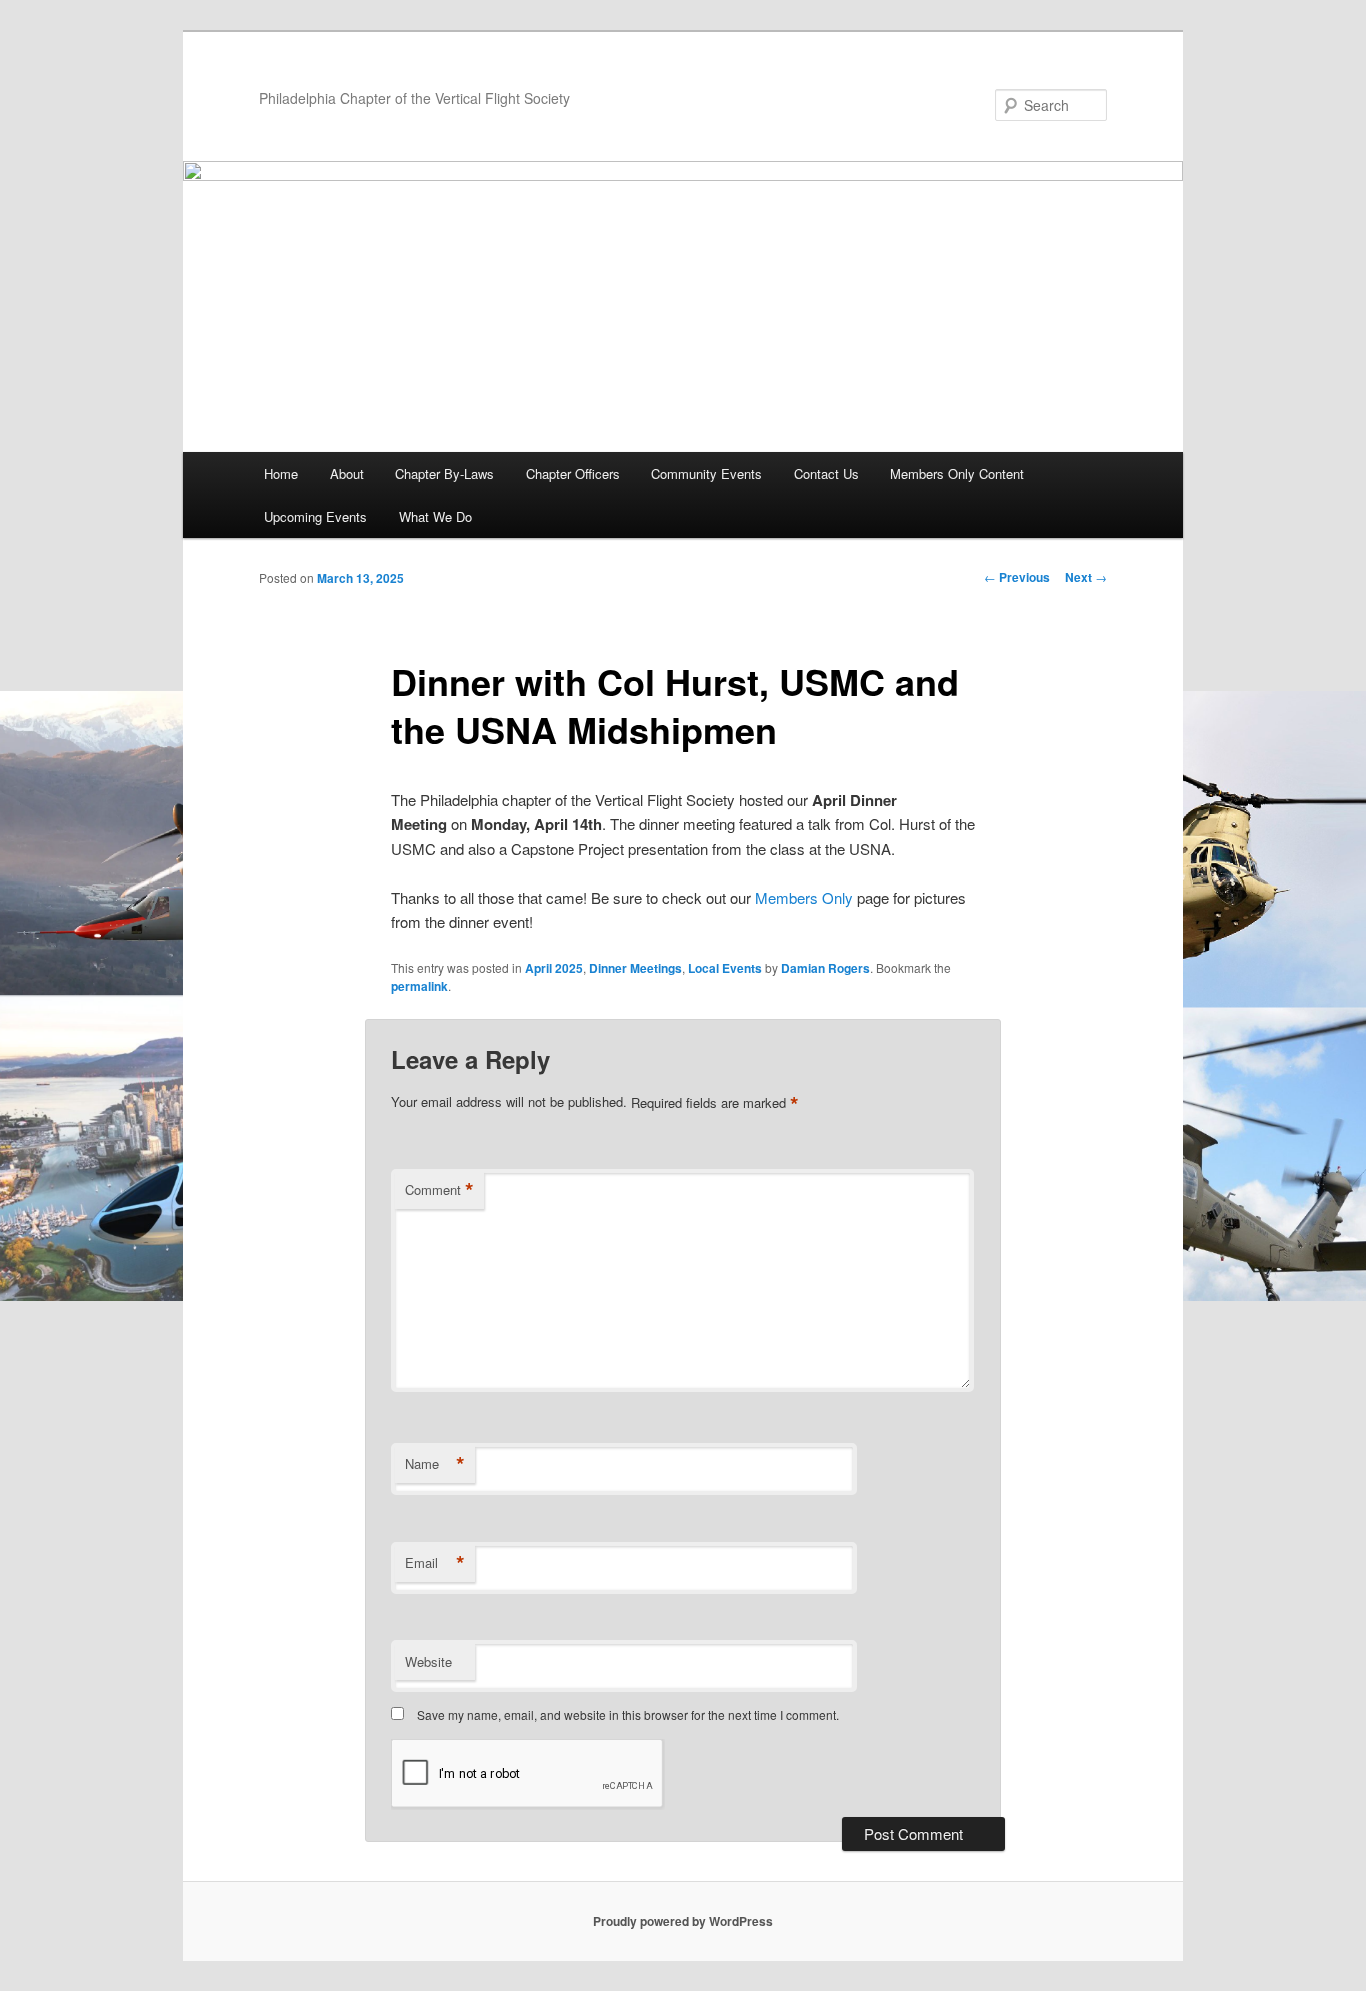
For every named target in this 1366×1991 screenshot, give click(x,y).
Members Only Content (957, 473)
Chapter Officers (573, 473)
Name (435, 1464)
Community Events (706, 473)
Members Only (804, 897)
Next (1086, 577)
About (347, 473)
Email (435, 1563)
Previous (1017, 577)
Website (428, 1661)
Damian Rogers (825, 968)
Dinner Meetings (635, 968)
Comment (439, 1190)
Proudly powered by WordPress (683, 1921)
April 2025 (554, 968)
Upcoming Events (315, 516)
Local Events (725, 968)
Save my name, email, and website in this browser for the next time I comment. (628, 1714)
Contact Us (826, 473)
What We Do (435, 516)
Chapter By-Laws (444, 473)
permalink (419, 986)
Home (281, 473)
